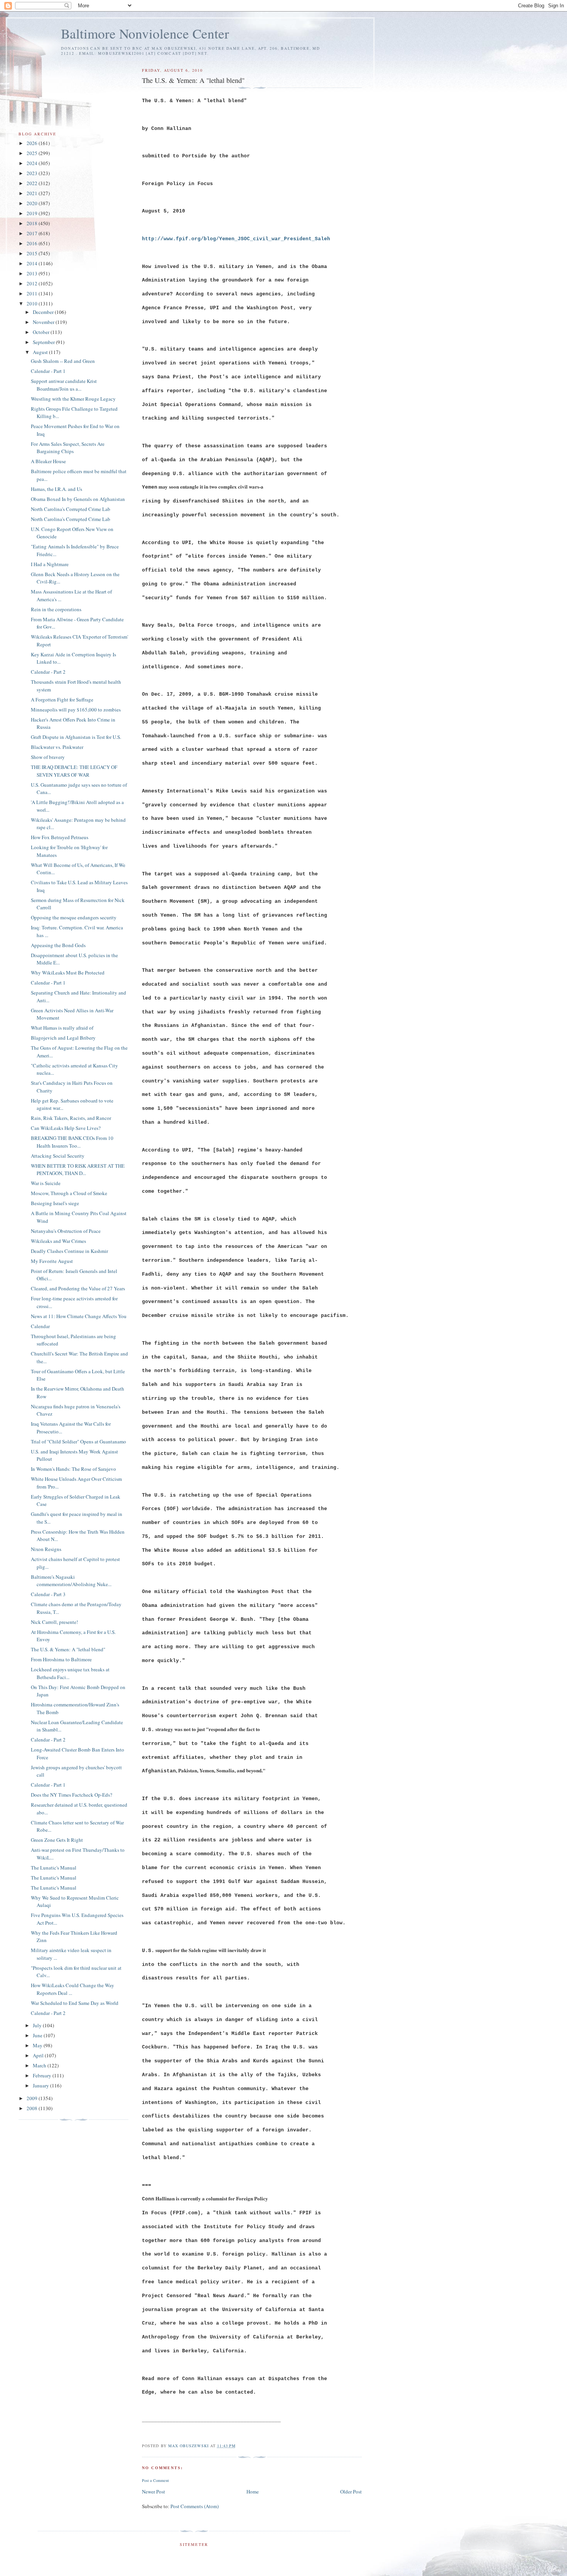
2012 (33, 283)
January (41, 2085)
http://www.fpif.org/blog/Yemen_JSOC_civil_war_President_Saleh (236, 239)
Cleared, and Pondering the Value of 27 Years (78, 1288)
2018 (33, 223)
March (40, 2065)
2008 (33, 2108)
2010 (33, 303)
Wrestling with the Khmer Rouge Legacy (73, 399)
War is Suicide (46, 1183)
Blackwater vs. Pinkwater (57, 747)
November (44, 322)
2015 (33, 253)
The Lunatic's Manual (54, 1868)
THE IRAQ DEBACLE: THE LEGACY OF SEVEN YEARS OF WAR (74, 771)
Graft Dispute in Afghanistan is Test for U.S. (76, 737)
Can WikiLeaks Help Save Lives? (66, 1128)
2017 (33, 233)
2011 (33, 293)
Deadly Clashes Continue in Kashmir (69, 1251)
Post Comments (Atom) (195, 2506)
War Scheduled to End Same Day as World (75, 2003)
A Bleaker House (48, 461)
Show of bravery (48, 757)
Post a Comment (155, 2480)
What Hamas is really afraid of (62, 1028)
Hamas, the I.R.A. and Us (57, 489)
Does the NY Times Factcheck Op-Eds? (72, 1795)
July (38, 2025)
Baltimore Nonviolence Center (145, 33)
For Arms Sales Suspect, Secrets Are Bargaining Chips (68, 448)
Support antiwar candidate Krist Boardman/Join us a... (64, 385)
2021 (33, 193)
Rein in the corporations (56, 609)
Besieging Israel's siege (55, 1203)
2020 (33, 203)
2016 (33, 243)
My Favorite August (52, 1261)
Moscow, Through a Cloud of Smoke (69, 1193)
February (43, 2075)
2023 (33, 173)
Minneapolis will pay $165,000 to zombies (76, 710)
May (38, 2045)
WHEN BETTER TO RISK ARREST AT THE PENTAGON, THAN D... (78, 1170)
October (42, 332)
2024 (33, 163)
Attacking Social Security (58, 1156)
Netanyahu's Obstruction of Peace (66, 1231)
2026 (33, 143)
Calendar (40, 1326)
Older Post (351, 2492)
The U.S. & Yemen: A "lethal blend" (68, 1649)
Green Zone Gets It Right (57, 1840)
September (44, 342)
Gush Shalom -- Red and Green (63, 361)
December (44, 312)
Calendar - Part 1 (48, 371)
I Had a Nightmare (50, 564)
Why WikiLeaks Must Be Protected (68, 973)
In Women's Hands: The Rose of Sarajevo (73, 1469)
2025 (33, 153)
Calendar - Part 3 (48, 1594)
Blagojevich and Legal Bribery (63, 1038)
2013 (33, 273)
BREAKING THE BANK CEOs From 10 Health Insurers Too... (72, 1142)
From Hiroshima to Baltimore (61, 1659)
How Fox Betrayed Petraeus (60, 837)
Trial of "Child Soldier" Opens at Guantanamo (78, 1441)
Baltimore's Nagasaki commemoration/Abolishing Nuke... (71, 1581)
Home (253, 2492)
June (38, 2035)
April (39, 2055)
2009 (33, 2098)
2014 (33, 263)
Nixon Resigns (46, 1549)
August (41, 352)
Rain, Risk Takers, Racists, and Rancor (71, 1118)
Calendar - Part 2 (48, 672)
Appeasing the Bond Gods (58, 945)
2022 (33, 183)
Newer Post (154, 2492)
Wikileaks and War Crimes (58, 1241)
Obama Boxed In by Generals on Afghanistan (78, 499)
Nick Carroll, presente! (54, 1622)
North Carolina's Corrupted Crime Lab (71, 509)
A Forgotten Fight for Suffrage (62, 700)
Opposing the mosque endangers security (74, 917)
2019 (33, 213)
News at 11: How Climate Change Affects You (79, 1316)
